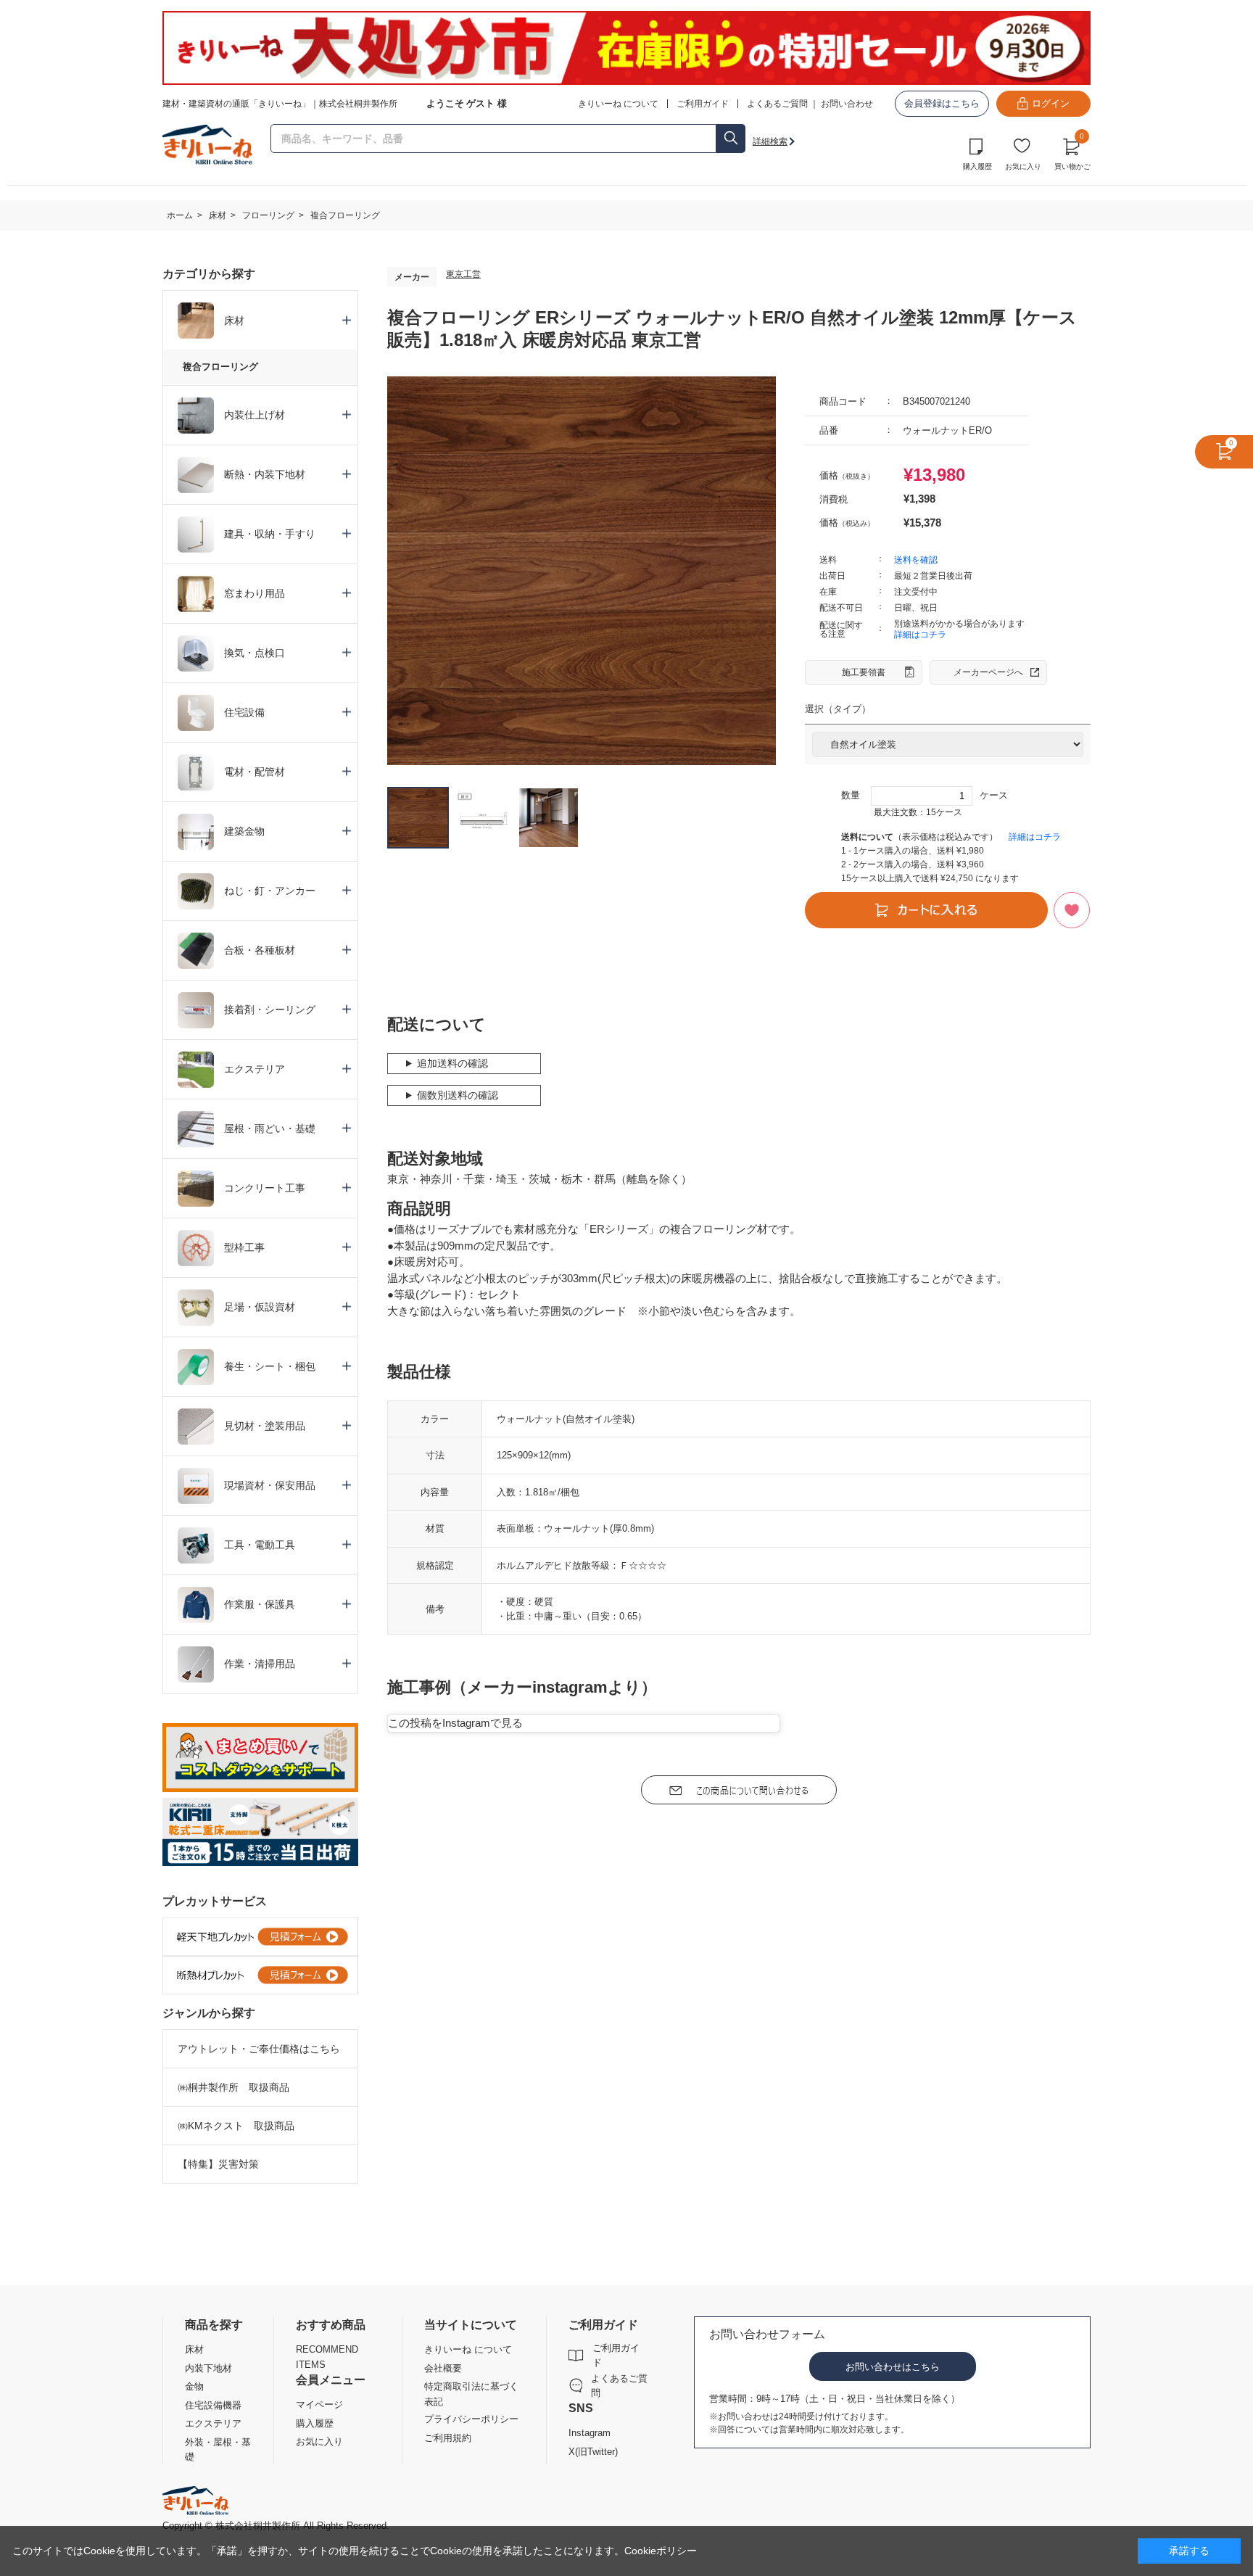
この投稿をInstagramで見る (455, 1723)
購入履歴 (977, 166)
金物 (194, 2386)
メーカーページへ (988, 672)
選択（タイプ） (838, 709)
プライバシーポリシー (471, 2419)
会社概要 (443, 2368)
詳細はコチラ (920, 635)
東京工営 (463, 274)
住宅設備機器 (213, 2405)
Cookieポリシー (661, 2551)
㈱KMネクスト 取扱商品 (236, 2126)
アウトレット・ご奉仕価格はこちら (259, 2049)
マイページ (319, 2404)
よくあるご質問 (777, 104)
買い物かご (1072, 152)
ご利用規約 (448, 2438)
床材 (194, 2349)
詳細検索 (770, 141)
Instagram (590, 2433)
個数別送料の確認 (458, 1095)
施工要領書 (864, 672)
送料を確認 (916, 560)
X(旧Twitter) (593, 2452)
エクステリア (213, 2423)
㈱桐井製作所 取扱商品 (233, 2087)
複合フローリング (220, 367)
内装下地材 (208, 2368)
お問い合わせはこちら (893, 2367)
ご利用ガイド (616, 2355)
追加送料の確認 (452, 1063)
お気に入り (1023, 166)
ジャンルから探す (209, 2013)
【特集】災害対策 (218, 2164)
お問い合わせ (847, 104)
